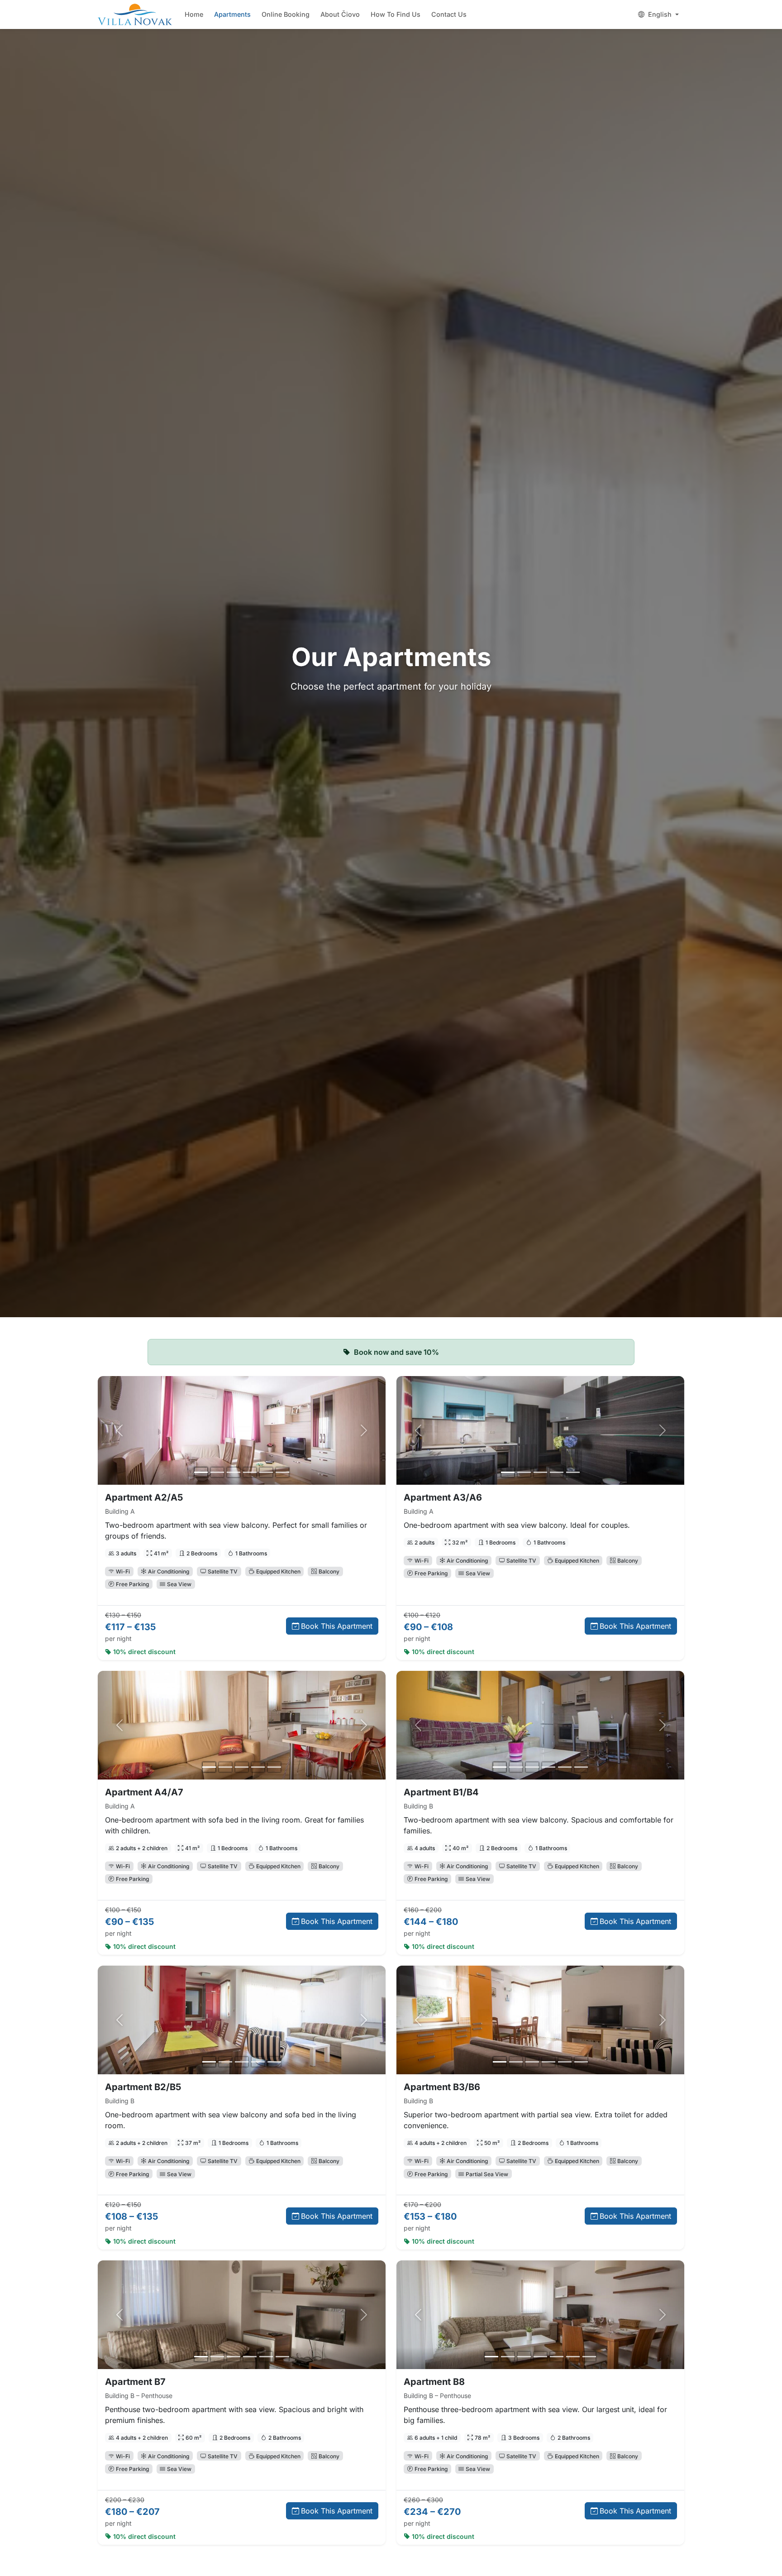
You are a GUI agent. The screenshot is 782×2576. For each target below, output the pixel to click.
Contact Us (449, 14)
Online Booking (286, 14)
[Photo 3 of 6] (234, 1472)
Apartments (232, 14)
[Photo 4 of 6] (250, 1472)
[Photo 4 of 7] (540, 2357)
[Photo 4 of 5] (557, 1472)
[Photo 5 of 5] (573, 1472)
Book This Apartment (337, 1626)
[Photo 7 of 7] (589, 2357)
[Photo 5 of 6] (266, 1472)
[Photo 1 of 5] (508, 1472)
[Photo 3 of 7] (524, 2357)
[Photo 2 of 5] (524, 1472)
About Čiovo (340, 14)
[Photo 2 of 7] (508, 2357)
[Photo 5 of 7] (557, 2357)
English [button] (660, 14)
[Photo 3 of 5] (540, 1472)
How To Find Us (396, 14)
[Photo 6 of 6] (282, 1472)
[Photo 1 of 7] (491, 2357)
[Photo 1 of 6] (201, 1472)
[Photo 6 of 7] (573, 2357)
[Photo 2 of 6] (217, 1472)
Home (194, 14)
